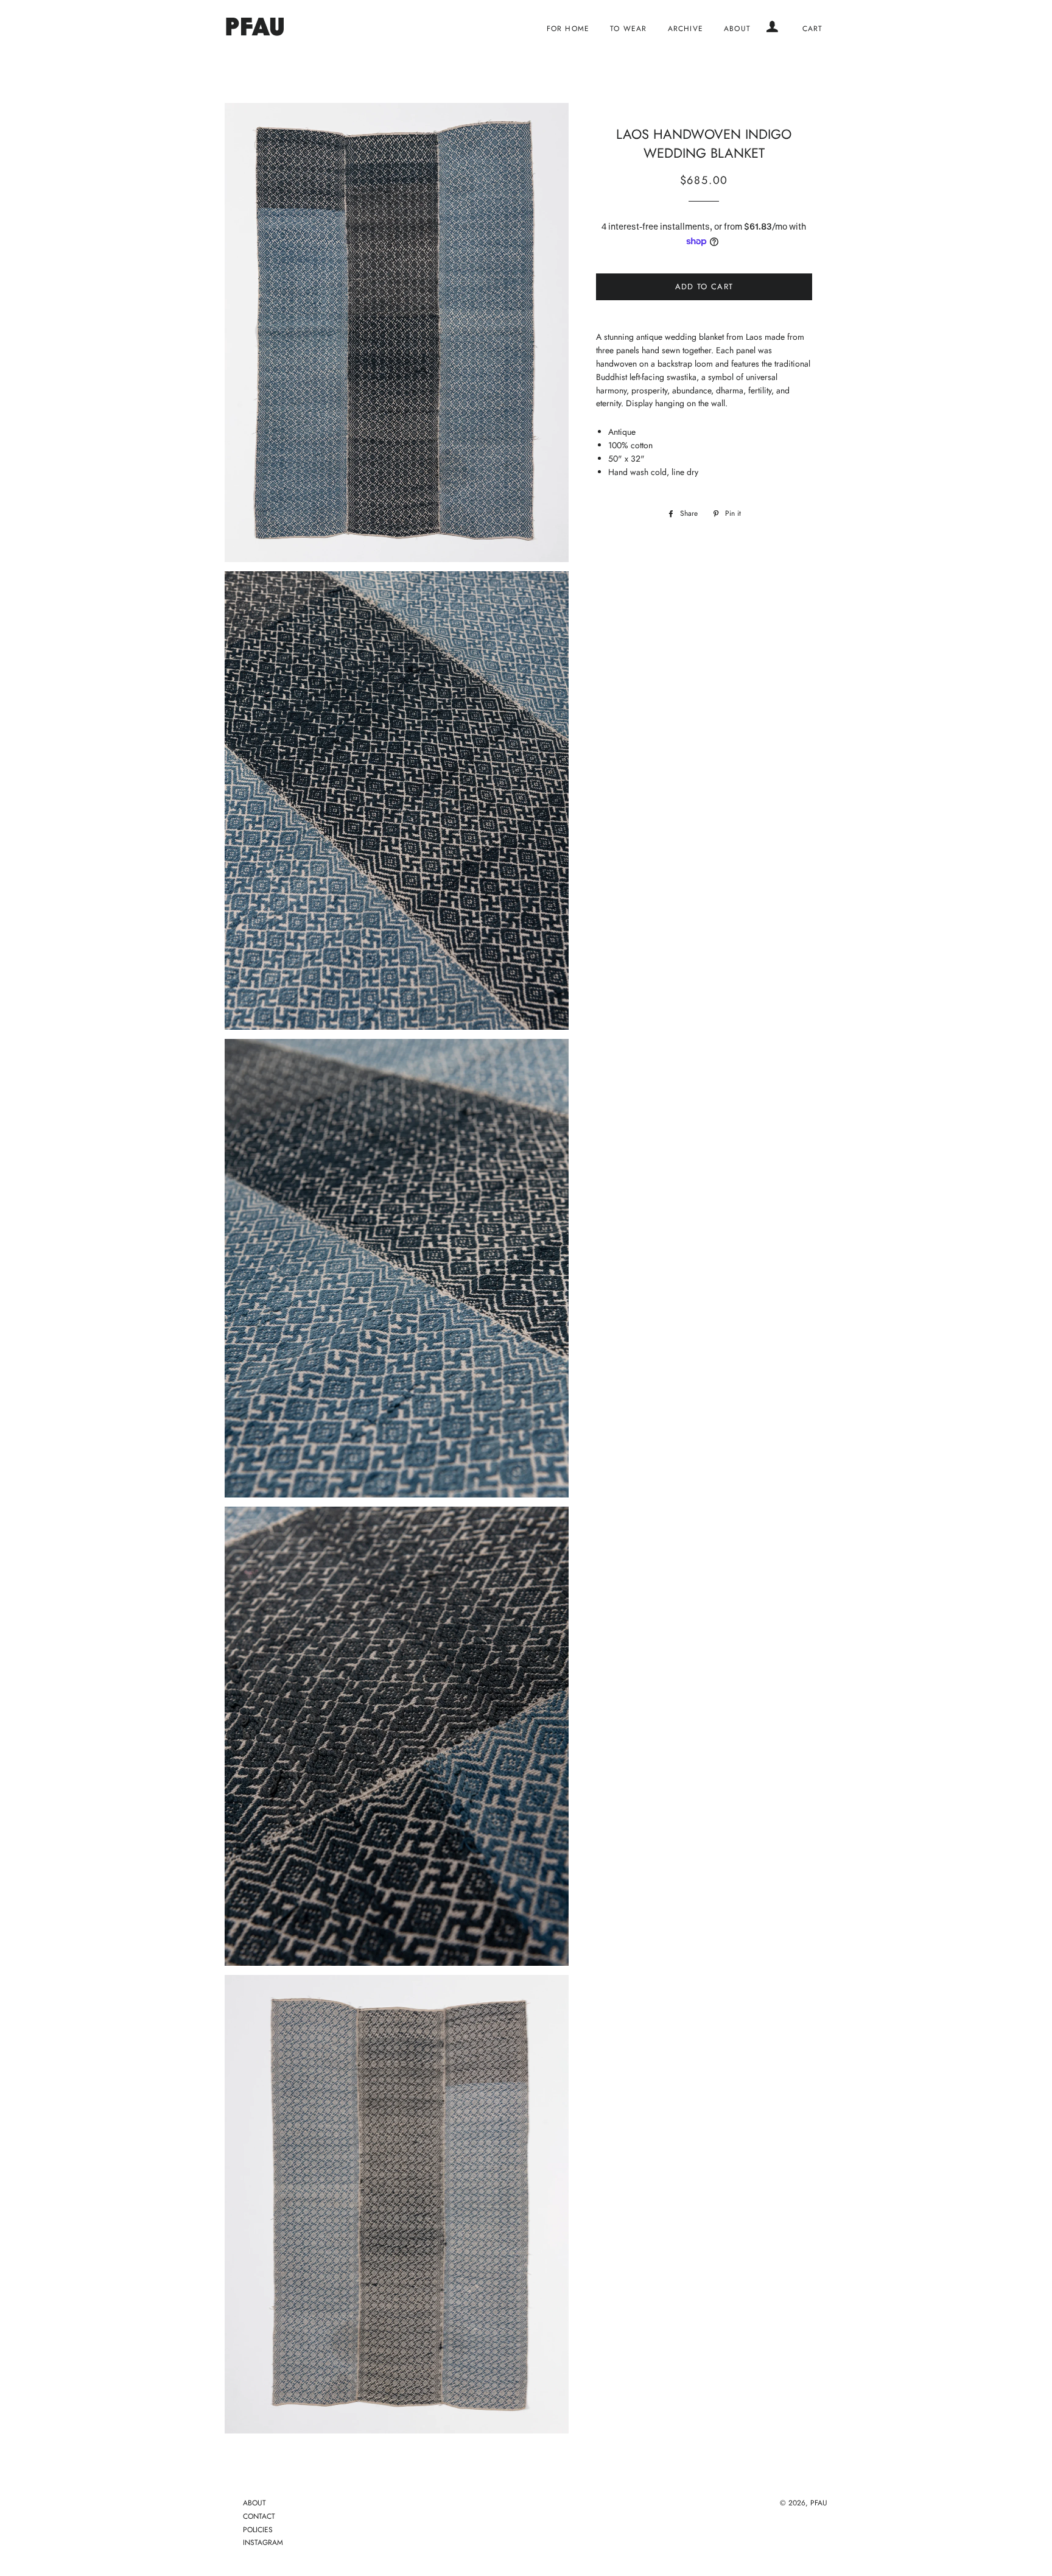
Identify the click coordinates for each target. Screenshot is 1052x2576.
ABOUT (737, 28)
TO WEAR (628, 28)
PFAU (819, 2503)
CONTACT (259, 2516)
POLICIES (258, 2530)
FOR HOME (568, 28)
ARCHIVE (686, 28)
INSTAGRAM (263, 2543)
